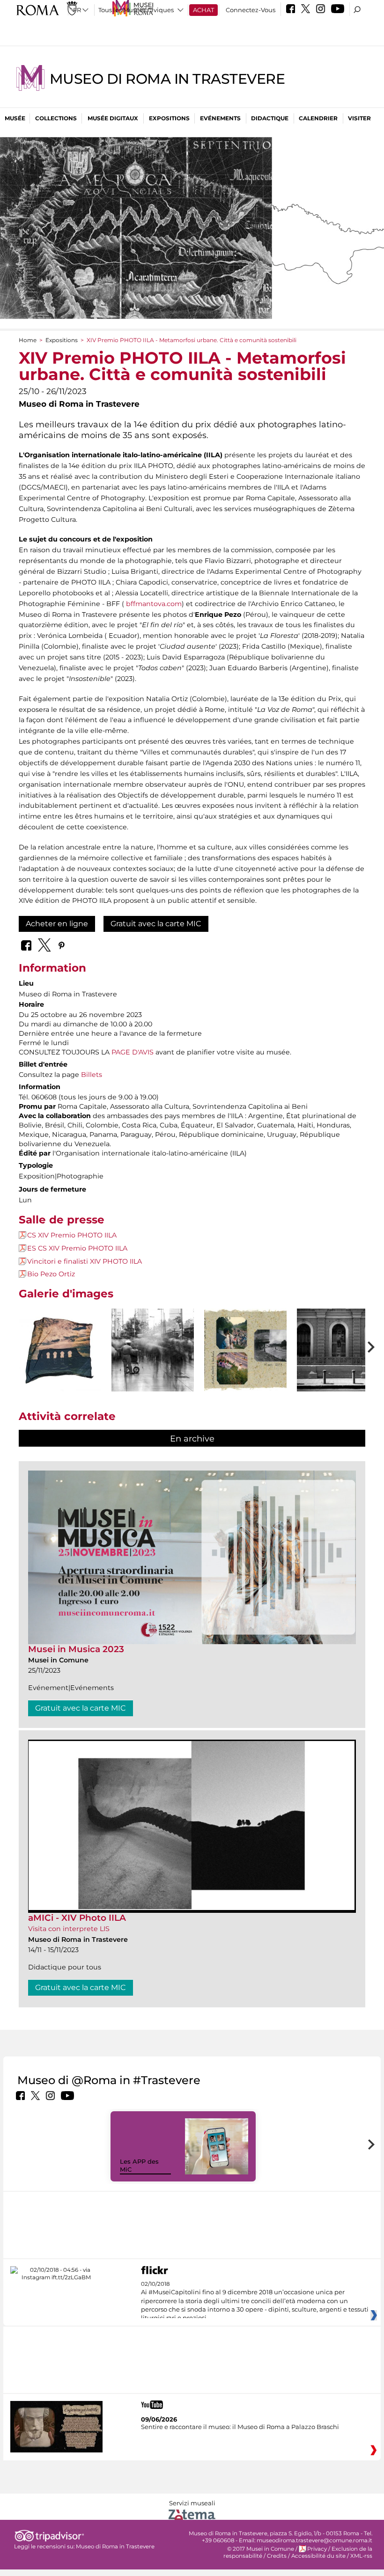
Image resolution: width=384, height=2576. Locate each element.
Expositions (169, 118)
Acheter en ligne (57, 924)
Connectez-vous (251, 10)
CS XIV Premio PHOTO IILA (72, 1235)
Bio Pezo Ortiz (51, 1274)
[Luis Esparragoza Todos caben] (338, 1350)
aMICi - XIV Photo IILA (77, 1918)
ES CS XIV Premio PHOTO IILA (77, 1248)
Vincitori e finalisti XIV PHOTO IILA (85, 1261)
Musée (15, 118)
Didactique (270, 118)
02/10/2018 (255, 2301)
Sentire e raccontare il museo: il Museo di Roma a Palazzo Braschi (240, 2427)
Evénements (220, 118)
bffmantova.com (154, 604)
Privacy (317, 2549)
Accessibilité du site (318, 2556)
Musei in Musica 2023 (76, 1649)
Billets (92, 1075)
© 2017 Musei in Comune (261, 2549)
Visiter (359, 118)
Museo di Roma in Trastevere (167, 79)
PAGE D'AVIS (133, 1052)
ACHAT (203, 10)
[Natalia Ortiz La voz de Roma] (60, 1350)
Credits (277, 2556)
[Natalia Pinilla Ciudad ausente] (245, 1350)
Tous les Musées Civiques (136, 10)
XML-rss (361, 2556)
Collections (56, 118)
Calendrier (318, 118)
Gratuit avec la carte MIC (156, 924)
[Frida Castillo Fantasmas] (153, 1350)
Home (28, 340)
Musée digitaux (113, 118)
